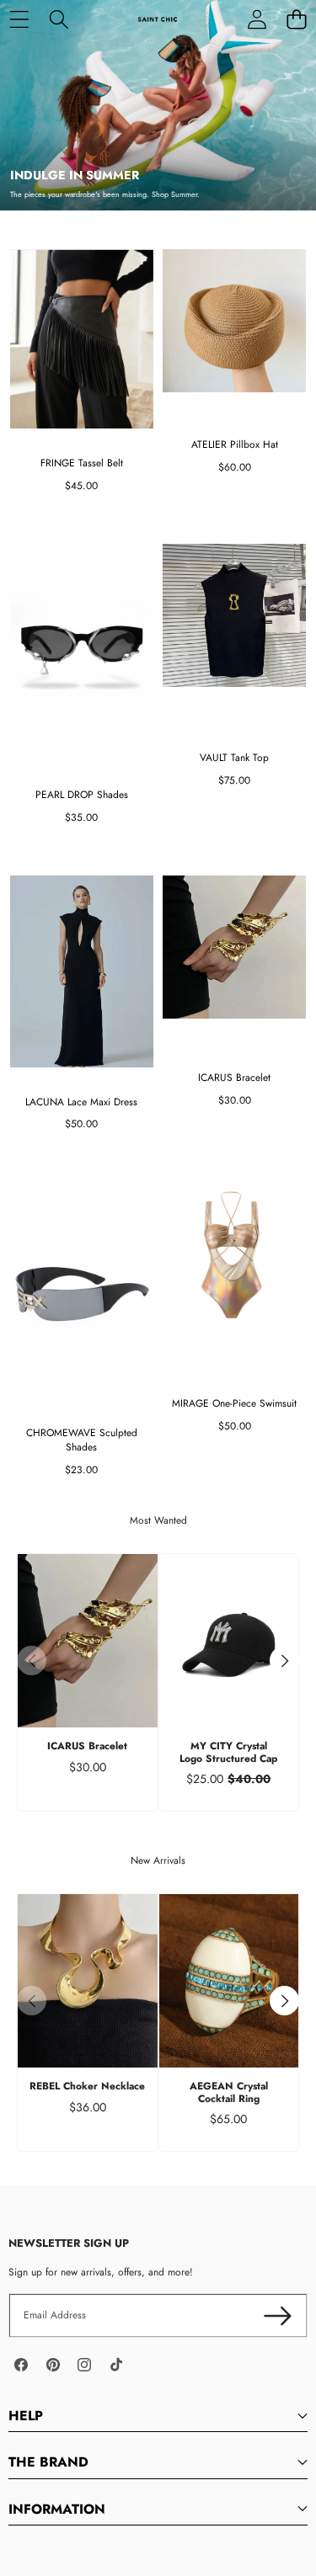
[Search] (59, 19)
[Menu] (19, 19)
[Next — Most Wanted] (284, 1661)
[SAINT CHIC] (158, 19)
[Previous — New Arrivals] (32, 2001)
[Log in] (257, 19)
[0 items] (296, 19)
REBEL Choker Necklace (87, 2086)
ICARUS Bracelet (87, 1746)
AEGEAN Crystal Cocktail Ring (229, 2092)
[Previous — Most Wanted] (32, 1661)
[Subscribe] (278, 2315)
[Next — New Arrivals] (284, 2001)
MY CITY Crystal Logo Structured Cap (228, 1752)
